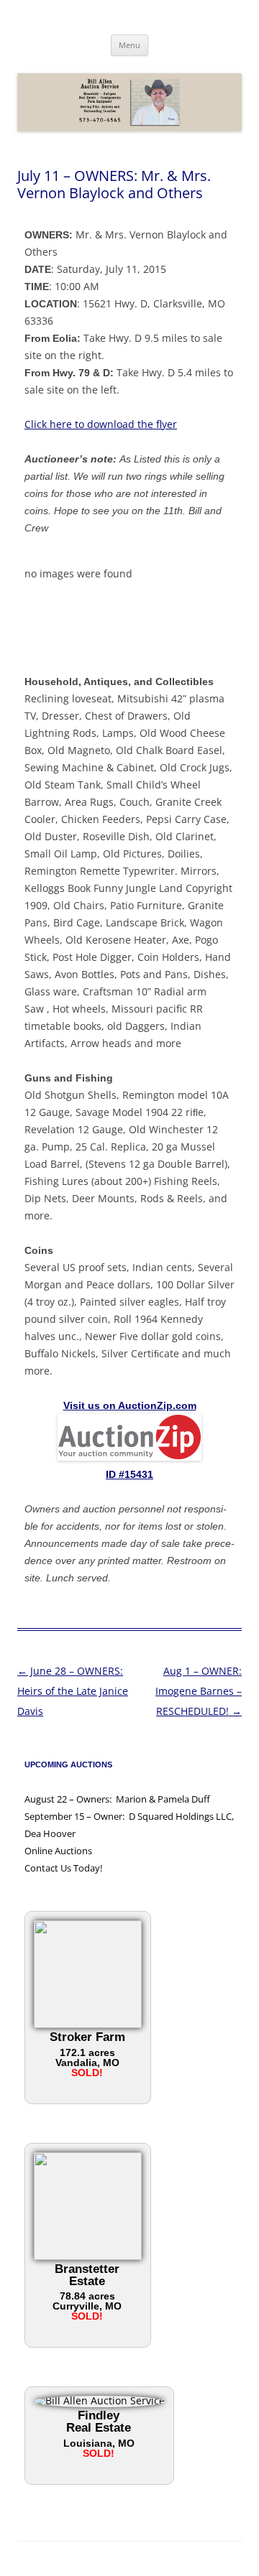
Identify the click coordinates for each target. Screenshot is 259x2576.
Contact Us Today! (63, 1868)
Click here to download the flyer (101, 424)
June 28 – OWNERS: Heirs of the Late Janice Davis (73, 1691)
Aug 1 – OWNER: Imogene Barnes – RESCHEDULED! (199, 1691)
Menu (129, 45)
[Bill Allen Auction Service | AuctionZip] (129, 1457)
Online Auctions (58, 1851)
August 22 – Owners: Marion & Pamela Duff (117, 1799)
